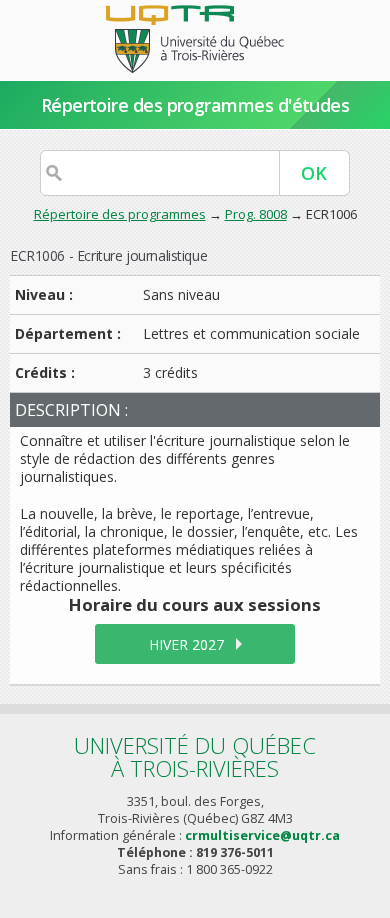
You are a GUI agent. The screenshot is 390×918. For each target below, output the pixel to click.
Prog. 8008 (256, 214)
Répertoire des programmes (120, 214)
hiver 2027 (186, 644)
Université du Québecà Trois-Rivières (195, 756)
